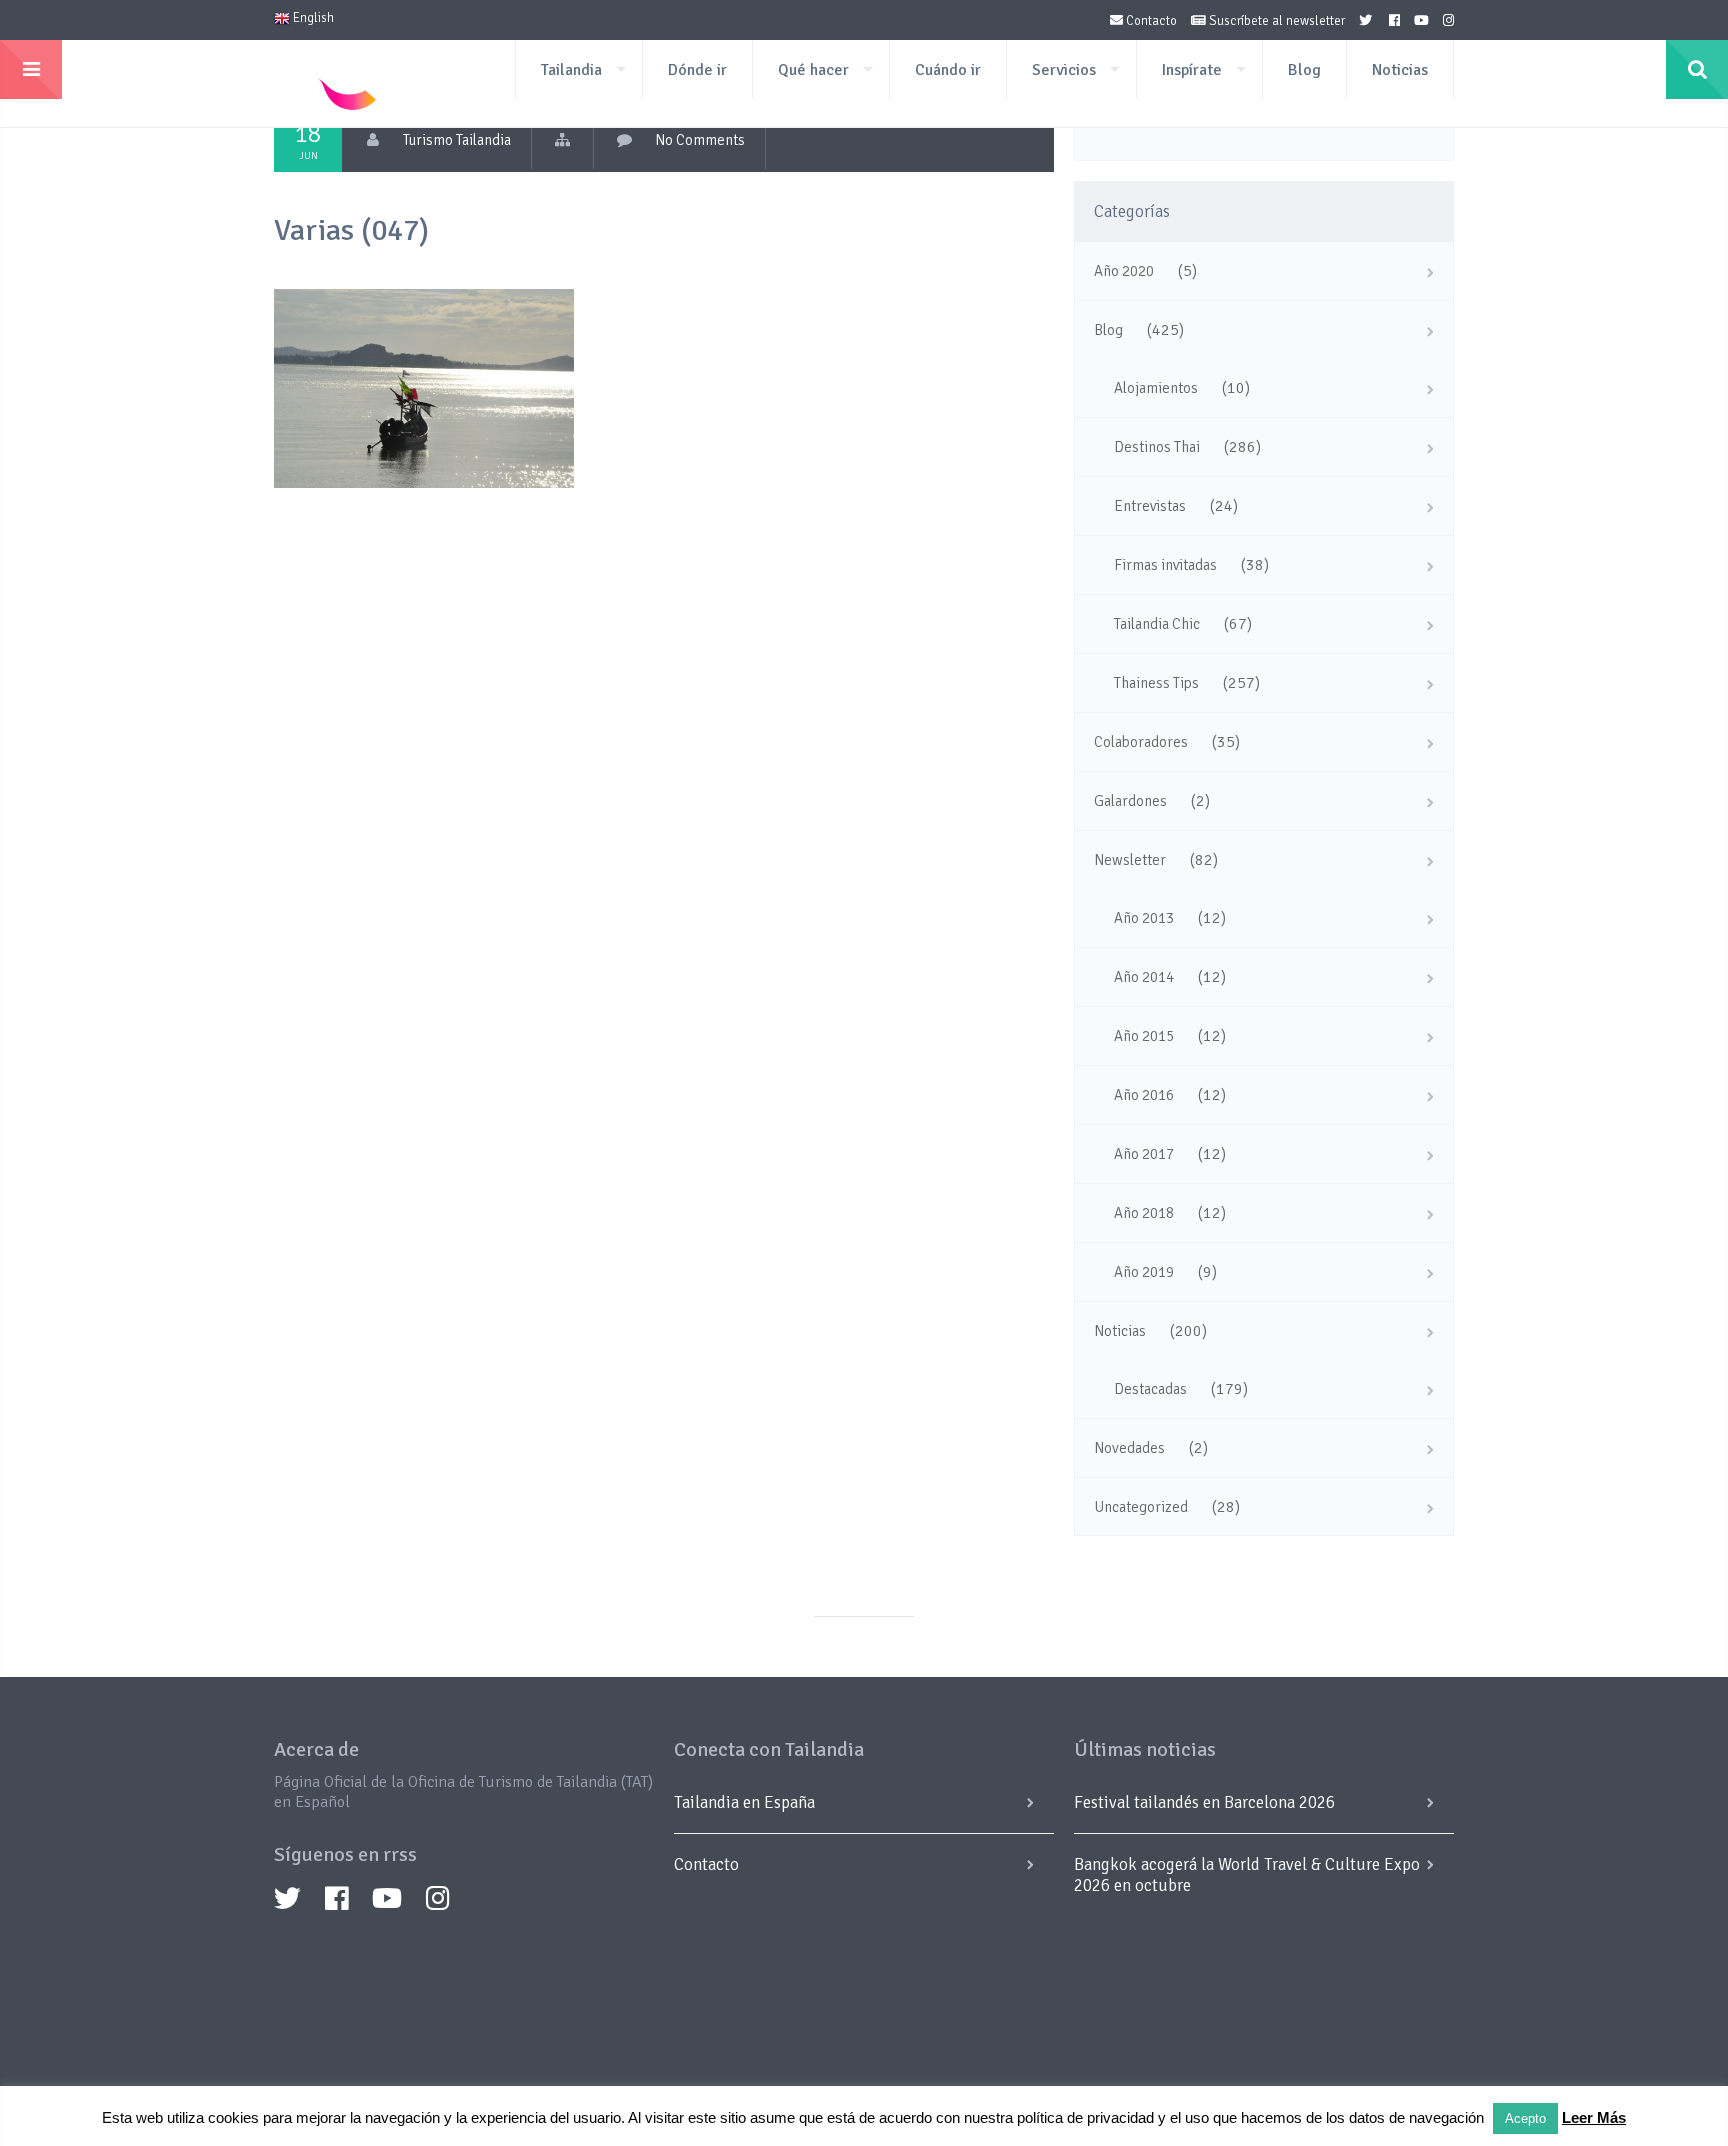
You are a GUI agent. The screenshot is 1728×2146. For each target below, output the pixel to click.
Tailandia (571, 70)
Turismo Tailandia (457, 140)
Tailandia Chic (1157, 624)
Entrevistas (1150, 506)
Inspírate (1192, 70)
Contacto (1150, 21)
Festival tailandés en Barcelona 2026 (1204, 1802)
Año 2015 (1144, 1036)
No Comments (700, 140)
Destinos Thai (1157, 447)
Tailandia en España (744, 1802)
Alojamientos (1156, 388)
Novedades (1129, 1448)
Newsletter (1130, 860)
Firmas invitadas (1165, 565)
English (312, 18)
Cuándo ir (948, 70)
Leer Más (1594, 2117)
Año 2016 (1144, 1095)
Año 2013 (1144, 918)
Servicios (1064, 70)
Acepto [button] (1525, 2118)
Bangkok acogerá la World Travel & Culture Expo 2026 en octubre (1247, 1875)
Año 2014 (1144, 977)
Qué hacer (813, 70)
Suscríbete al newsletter (1275, 21)
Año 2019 (1144, 1272)
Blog (1304, 70)
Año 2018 (1144, 1213)
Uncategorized (1141, 1507)
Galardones (1130, 801)
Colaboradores (1141, 742)
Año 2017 (1144, 1154)
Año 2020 (1124, 271)
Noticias (1400, 70)
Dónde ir (697, 70)
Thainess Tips (1156, 683)
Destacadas (1150, 1389)
